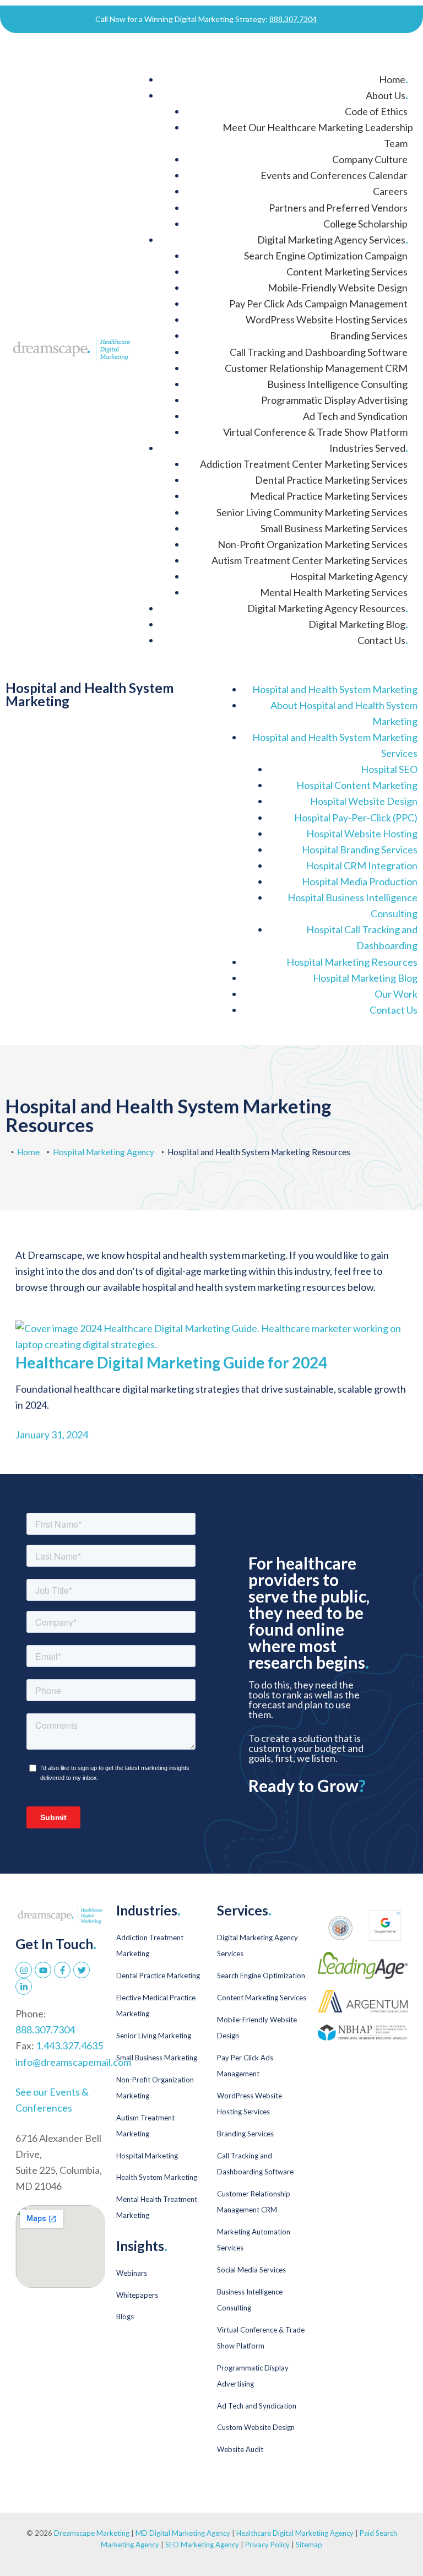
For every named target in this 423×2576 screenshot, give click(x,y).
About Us (387, 95)
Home (393, 79)
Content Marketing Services (347, 272)
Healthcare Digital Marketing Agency (295, 2533)
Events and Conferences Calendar (334, 175)
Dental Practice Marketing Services (331, 480)
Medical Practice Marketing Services (329, 496)
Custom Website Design (256, 2427)
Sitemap (309, 2545)
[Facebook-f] (62, 1970)
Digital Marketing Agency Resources (327, 608)
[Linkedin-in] (24, 1987)
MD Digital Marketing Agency (183, 2533)
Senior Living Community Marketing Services (312, 512)
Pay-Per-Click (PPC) (356, 818)
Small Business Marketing (157, 2058)
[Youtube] (43, 1970)
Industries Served (368, 448)
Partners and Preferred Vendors (338, 208)
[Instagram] (24, 1970)
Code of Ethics (376, 111)
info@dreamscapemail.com (73, 2062)
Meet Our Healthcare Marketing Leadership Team (318, 135)
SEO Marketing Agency (202, 2545)
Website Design (364, 801)
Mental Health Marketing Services (334, 592)
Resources (352, 962)
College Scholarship (365, 224)
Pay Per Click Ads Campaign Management (318, 304)
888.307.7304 (293, 19)
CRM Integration (362, 865)
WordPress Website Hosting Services (327, 320)
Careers (390, 191)
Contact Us (383, 640)
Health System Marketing (157, 2177)
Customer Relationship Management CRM (316, 368)
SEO (389, 769)
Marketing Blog (365, 978)
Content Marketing (357, 785)
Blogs (125, 2317)
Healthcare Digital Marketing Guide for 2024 (171, 1362)
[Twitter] (82, 1970)
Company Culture (370, 159)
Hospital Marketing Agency (349, 576)
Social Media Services (251, 2270)
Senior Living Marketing (154, 2036)
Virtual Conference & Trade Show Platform (315, 432)
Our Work (396, 994)
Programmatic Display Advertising (334, 400)
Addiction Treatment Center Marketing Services (304, 464)
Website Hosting (362, 834)
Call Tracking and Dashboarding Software (319, 352)
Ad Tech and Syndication (355, 416)
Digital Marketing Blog (358, 624)
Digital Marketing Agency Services (332, 240)
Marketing (335, 689)
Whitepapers (137, 2295)
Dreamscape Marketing (92, 2533)
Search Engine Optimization (261, 1976)
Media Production (360, 881)
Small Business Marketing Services (334, 528)
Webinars (132, 2273)
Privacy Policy (268, 2545)
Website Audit (240, 2449)
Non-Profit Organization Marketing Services (313, 544)
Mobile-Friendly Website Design (338, 288)
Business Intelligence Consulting (337, 384)
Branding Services (369, 335)
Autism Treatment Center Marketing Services (310, 560)
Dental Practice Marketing (158, 1976)
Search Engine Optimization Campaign (326, 256)
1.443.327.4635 (69, 2045)
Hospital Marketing (147, 2156)
